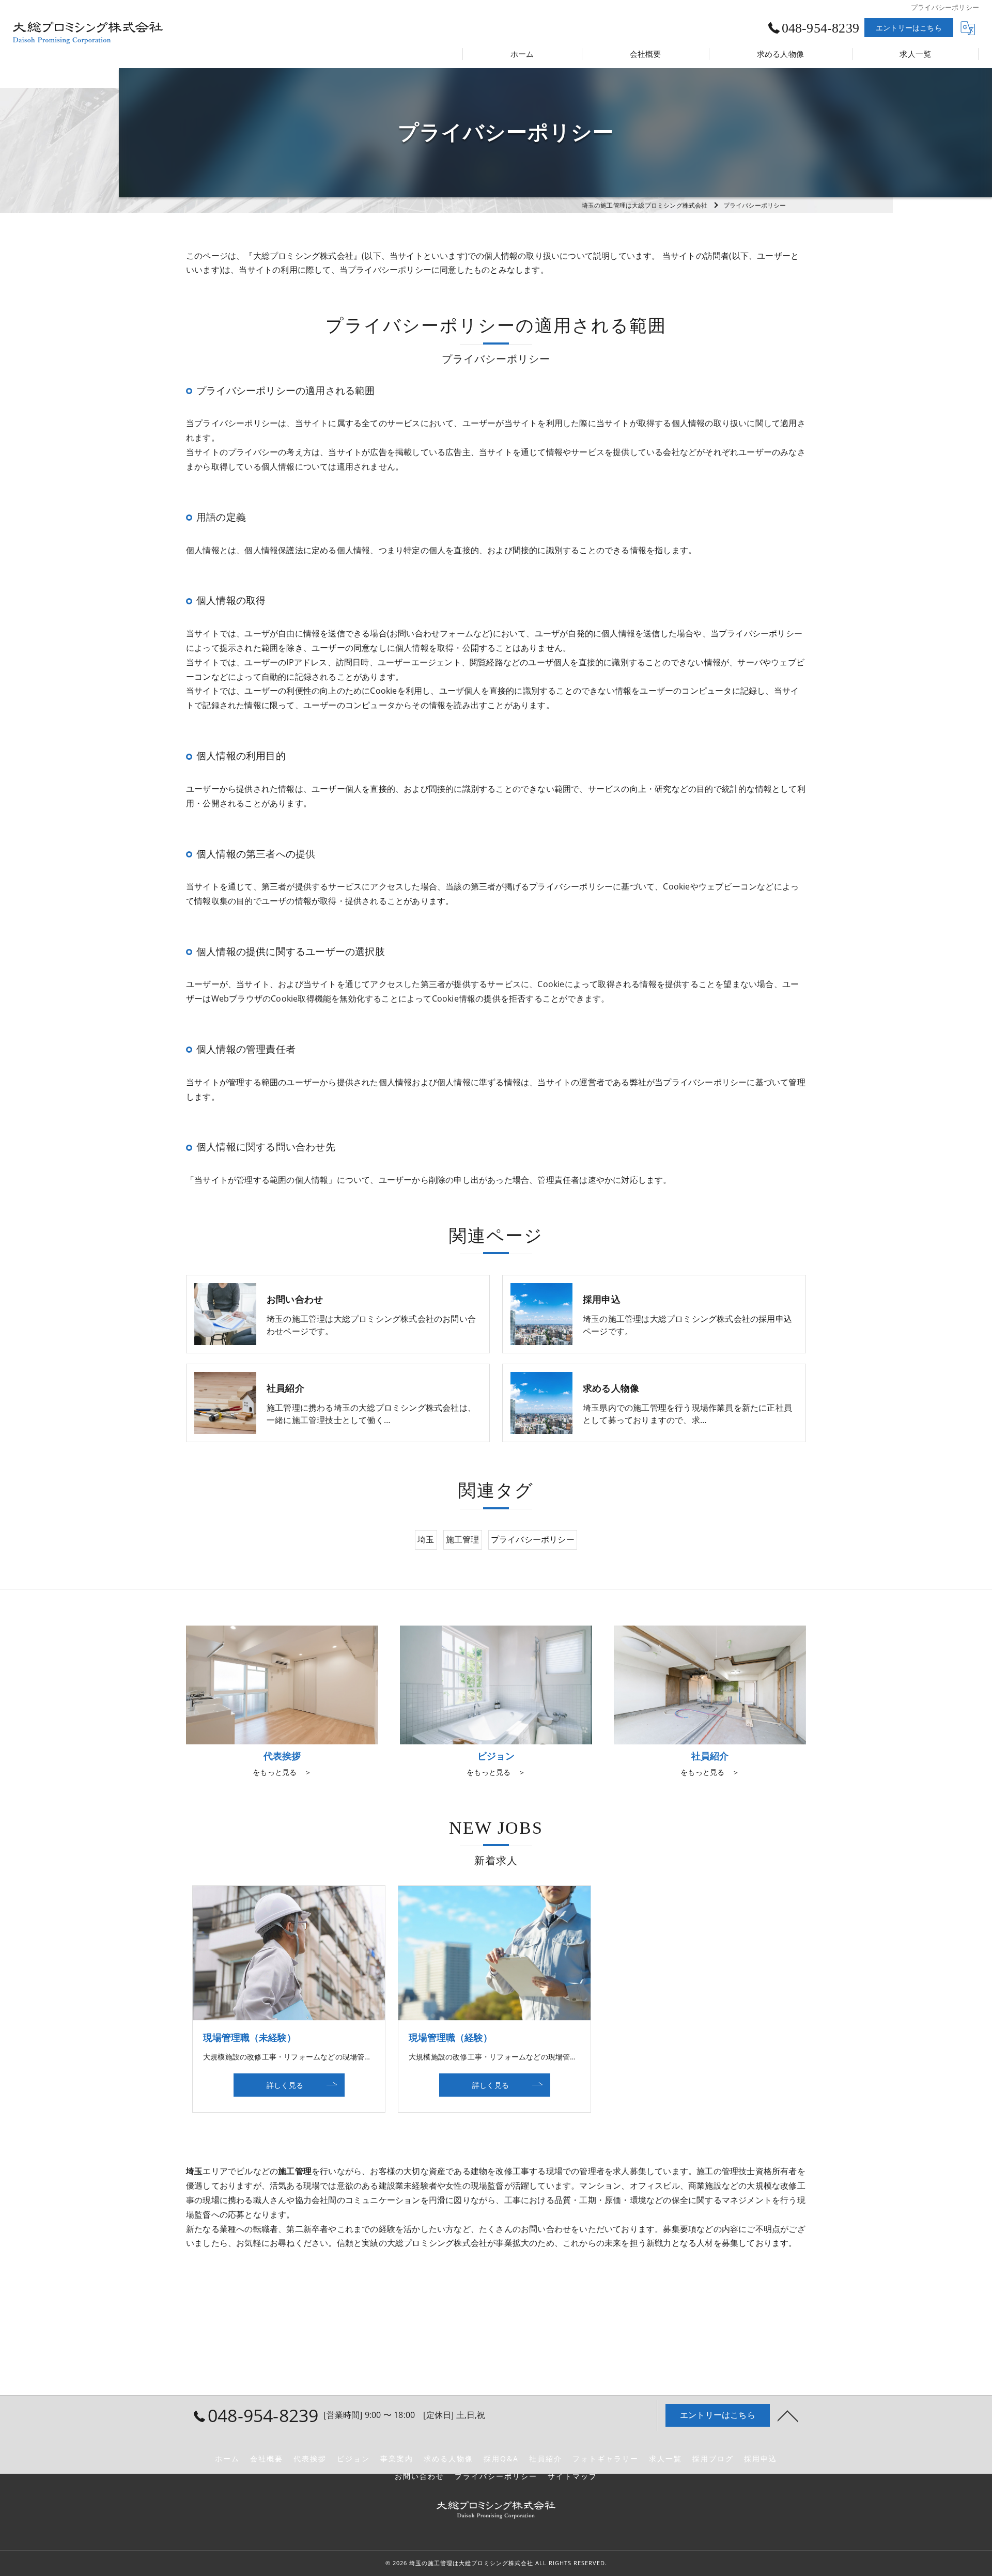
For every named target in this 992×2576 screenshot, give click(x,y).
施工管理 (463, 1539)
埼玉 (426, 1539)
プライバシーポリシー (533, 1539)
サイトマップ (572, 2476)
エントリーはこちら (909, 28)
